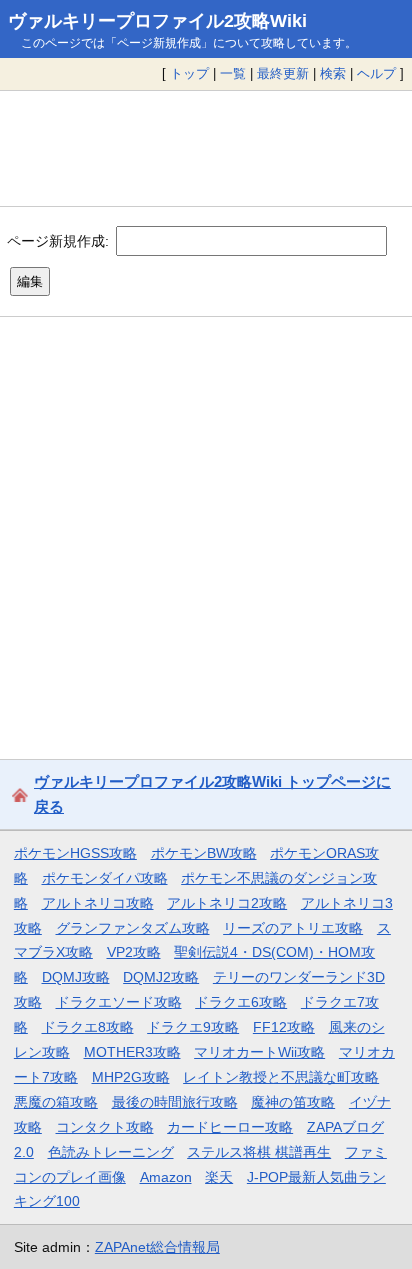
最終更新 (283, 73)
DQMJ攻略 (76, 977)
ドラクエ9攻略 (193, 1027)
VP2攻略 (134, 952)
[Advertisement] (206, 148)
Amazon (166, 1177)
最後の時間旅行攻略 (175, 1102)
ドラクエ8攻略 (88, 1027)
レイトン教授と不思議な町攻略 (281, 1077)
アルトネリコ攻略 (98, 903)
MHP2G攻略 (131, 1077)
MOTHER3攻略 (132, 1052)
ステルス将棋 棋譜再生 (259, 1152)
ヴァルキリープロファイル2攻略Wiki (157, 21)
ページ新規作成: (58, 240)
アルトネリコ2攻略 (227, 903)
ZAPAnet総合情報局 (157, 1247)
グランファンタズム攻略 (133, 928)
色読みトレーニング (111, 1152)
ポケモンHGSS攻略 (75, 853)
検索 (333, 73)
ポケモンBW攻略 (204, 853)
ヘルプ (376, 73)
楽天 (219, 1177)
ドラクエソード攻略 (119, 1002)
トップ (189, 73)
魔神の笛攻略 (293, 1102)
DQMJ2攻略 (161, 977)
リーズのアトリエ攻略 (293, 928)
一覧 (233, 73)
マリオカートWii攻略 (259, 1052)
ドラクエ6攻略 (241, 1002)
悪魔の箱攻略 (56, 1102)
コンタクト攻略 (105, 1127)
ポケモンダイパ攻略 (105, 878)
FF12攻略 (284, 1027)
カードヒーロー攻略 (230, 1127)
